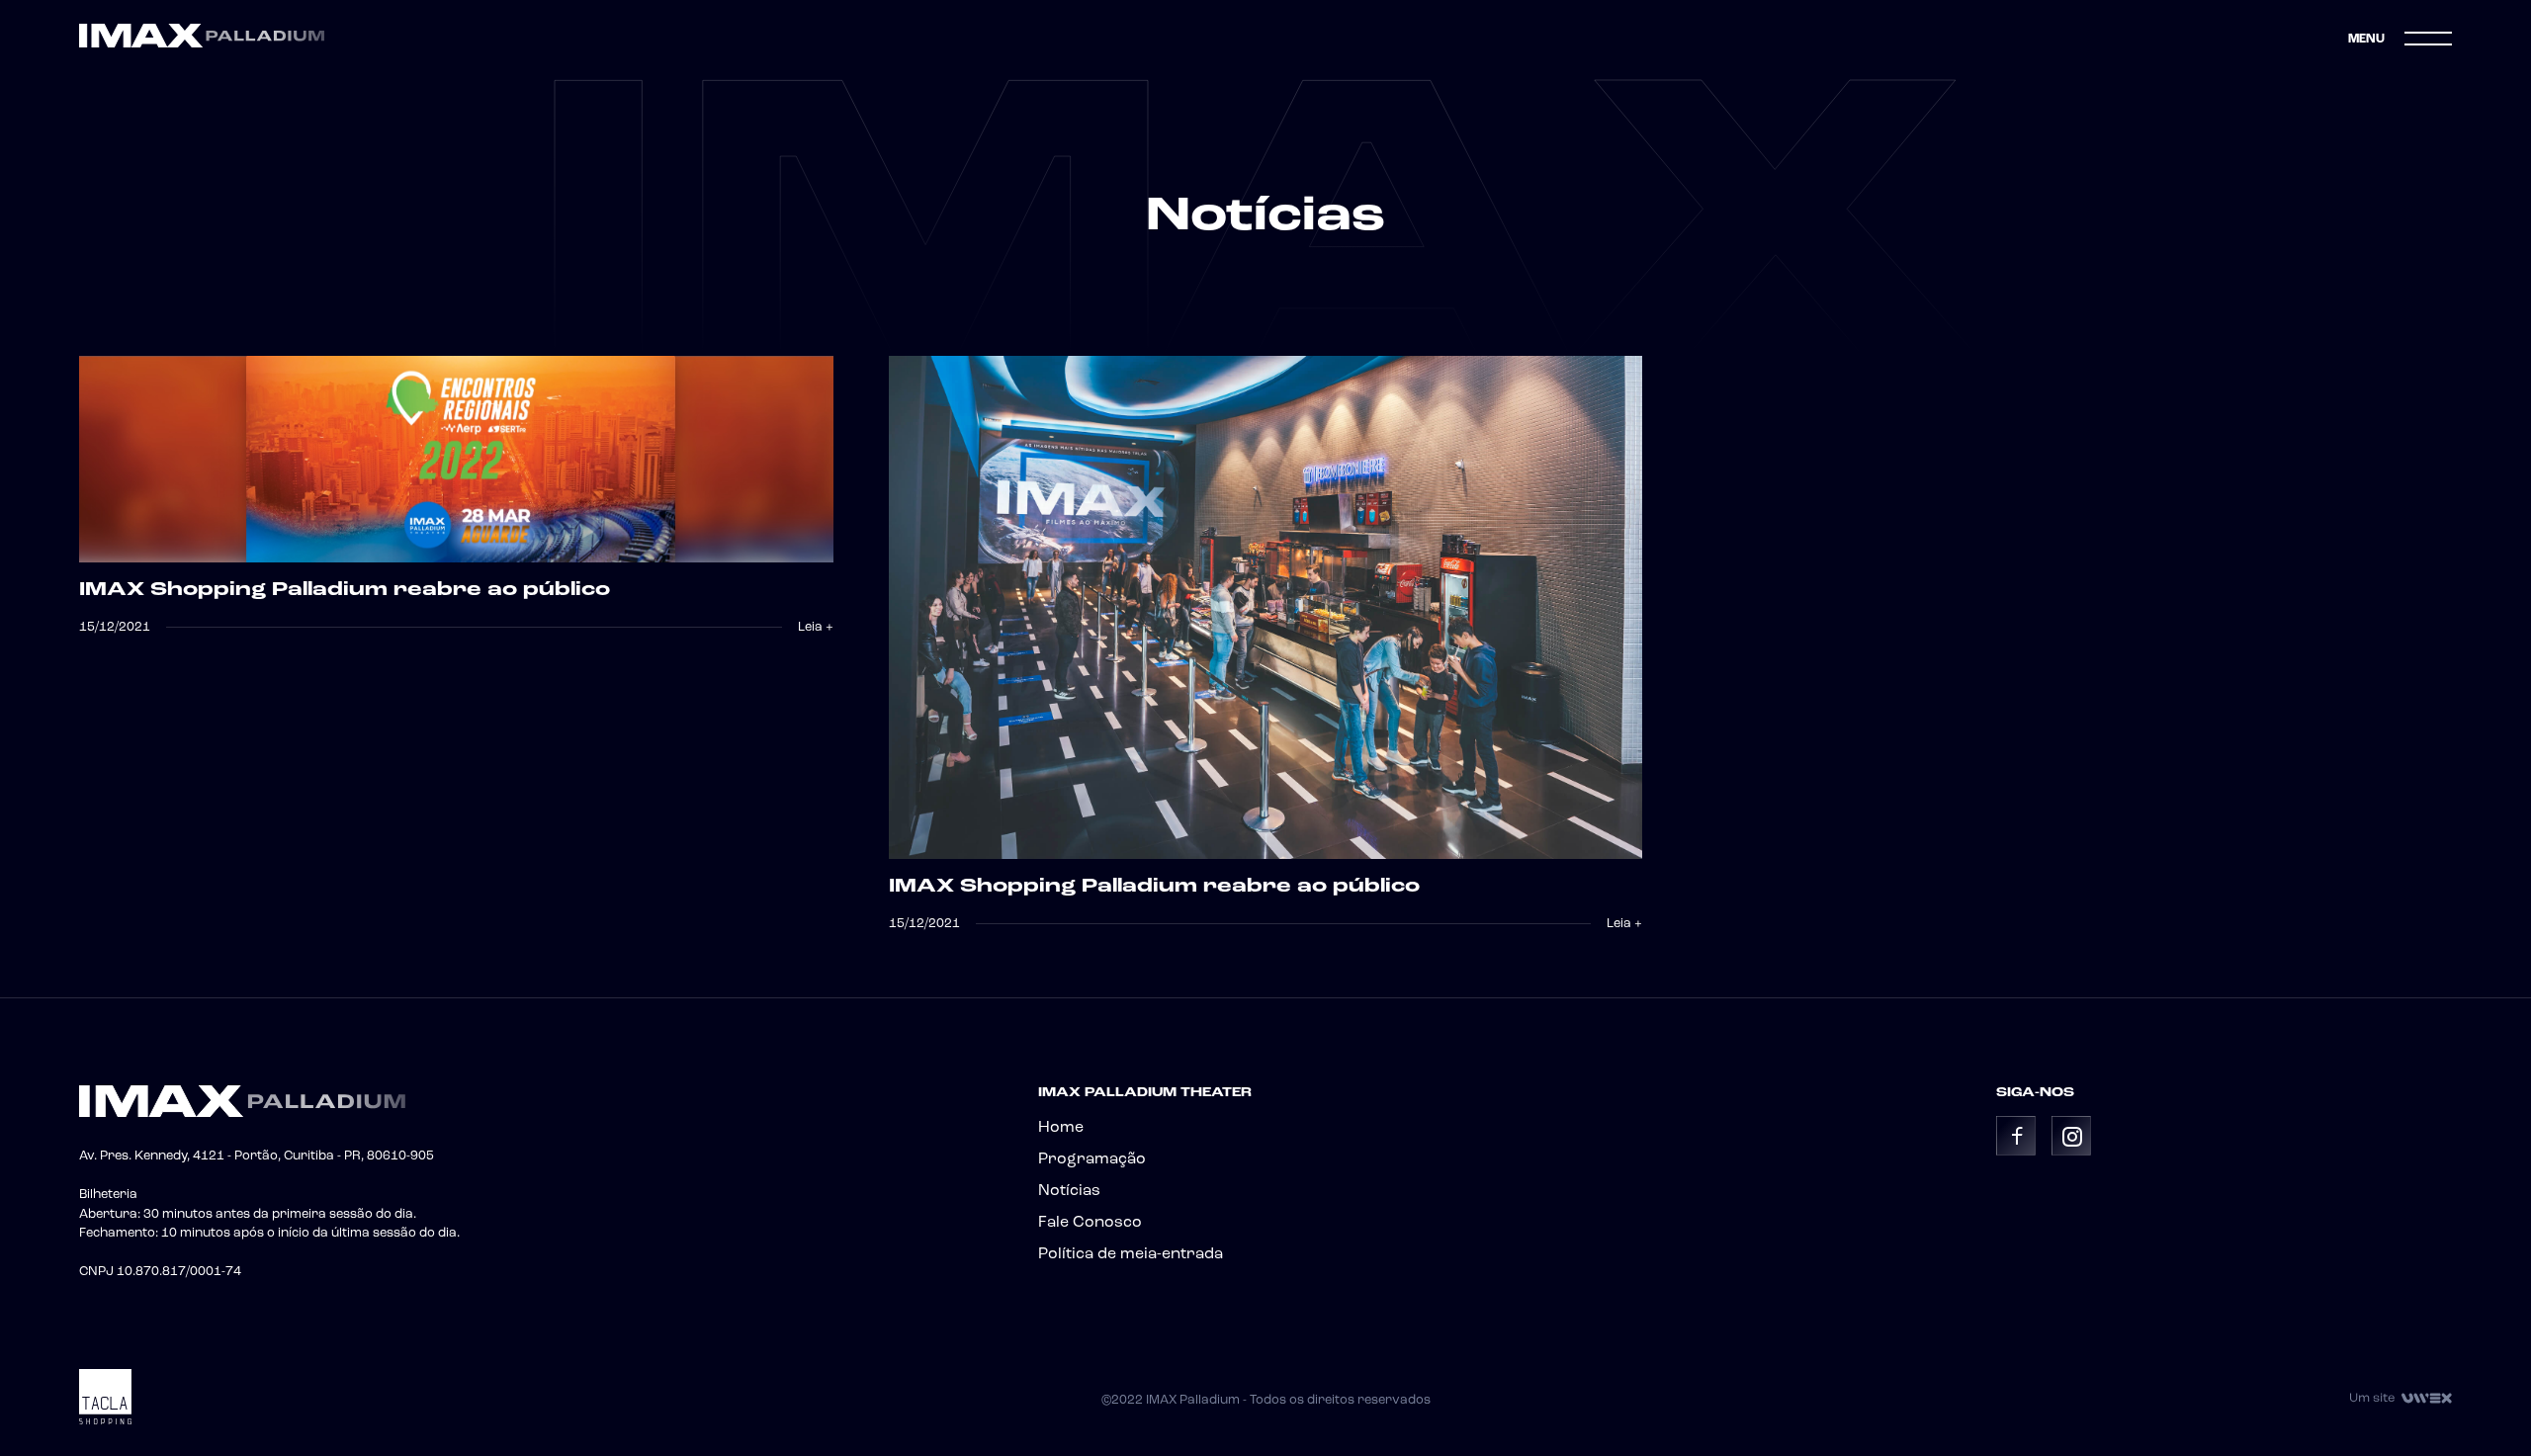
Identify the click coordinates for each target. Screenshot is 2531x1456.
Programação (1092, 1159)
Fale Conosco (1090, 1223)
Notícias (1069, 1191)
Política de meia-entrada (1131, 1254)
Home (1061, 1128)
